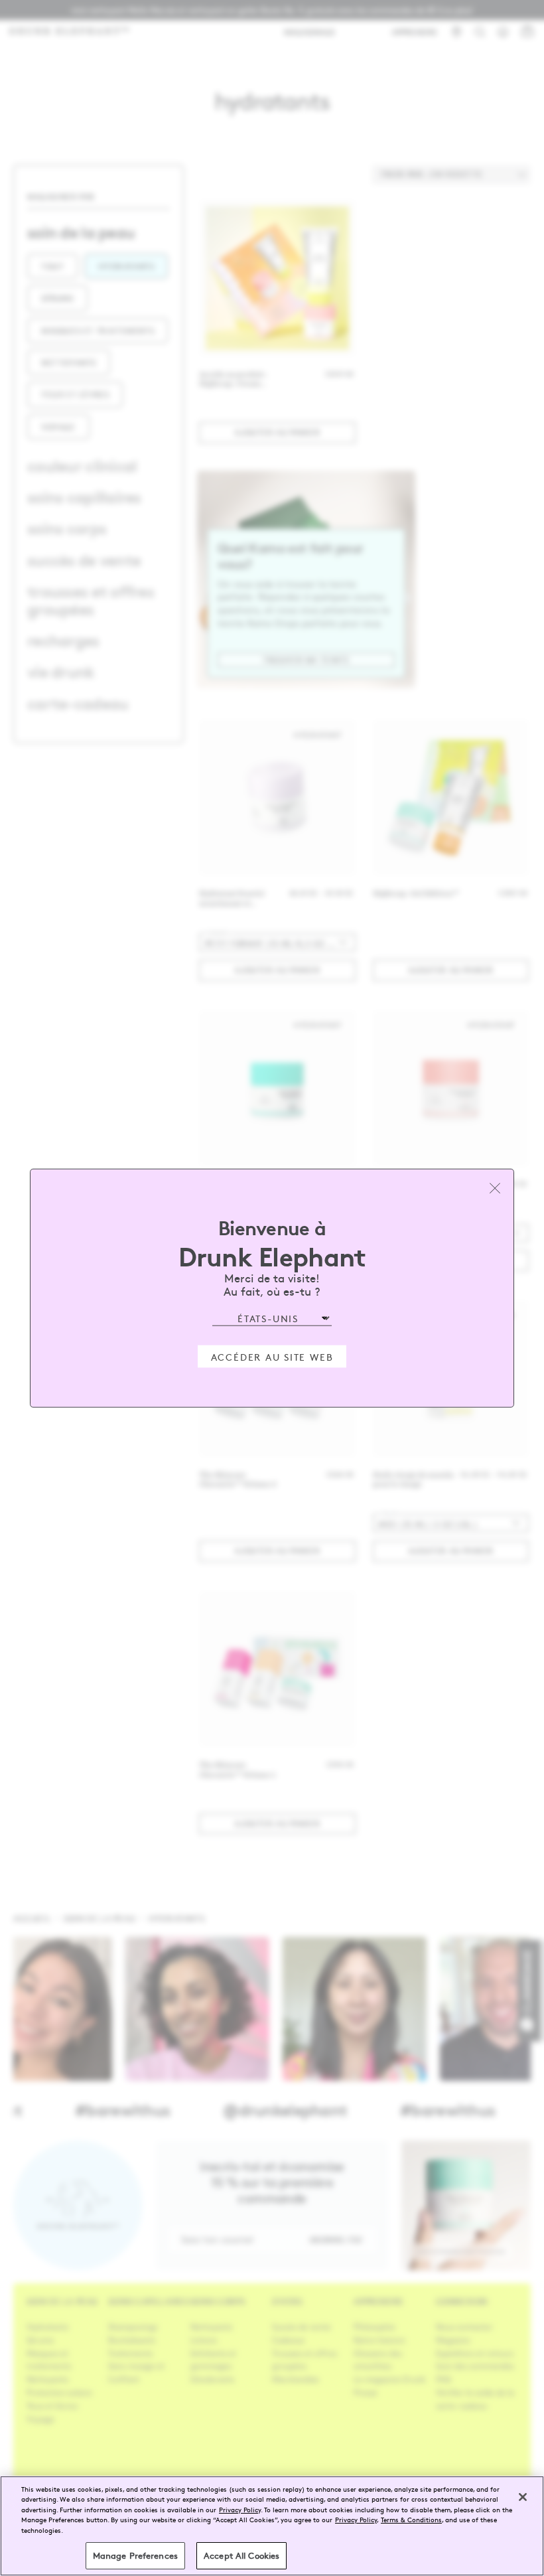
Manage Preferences (135, 2555)
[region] (272, 2526)
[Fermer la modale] (495, 1187)
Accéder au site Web (272, 1357)
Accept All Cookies (241, 2555)
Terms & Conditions (411, 2519)
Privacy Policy (240, 2509)
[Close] (523, 2497)
